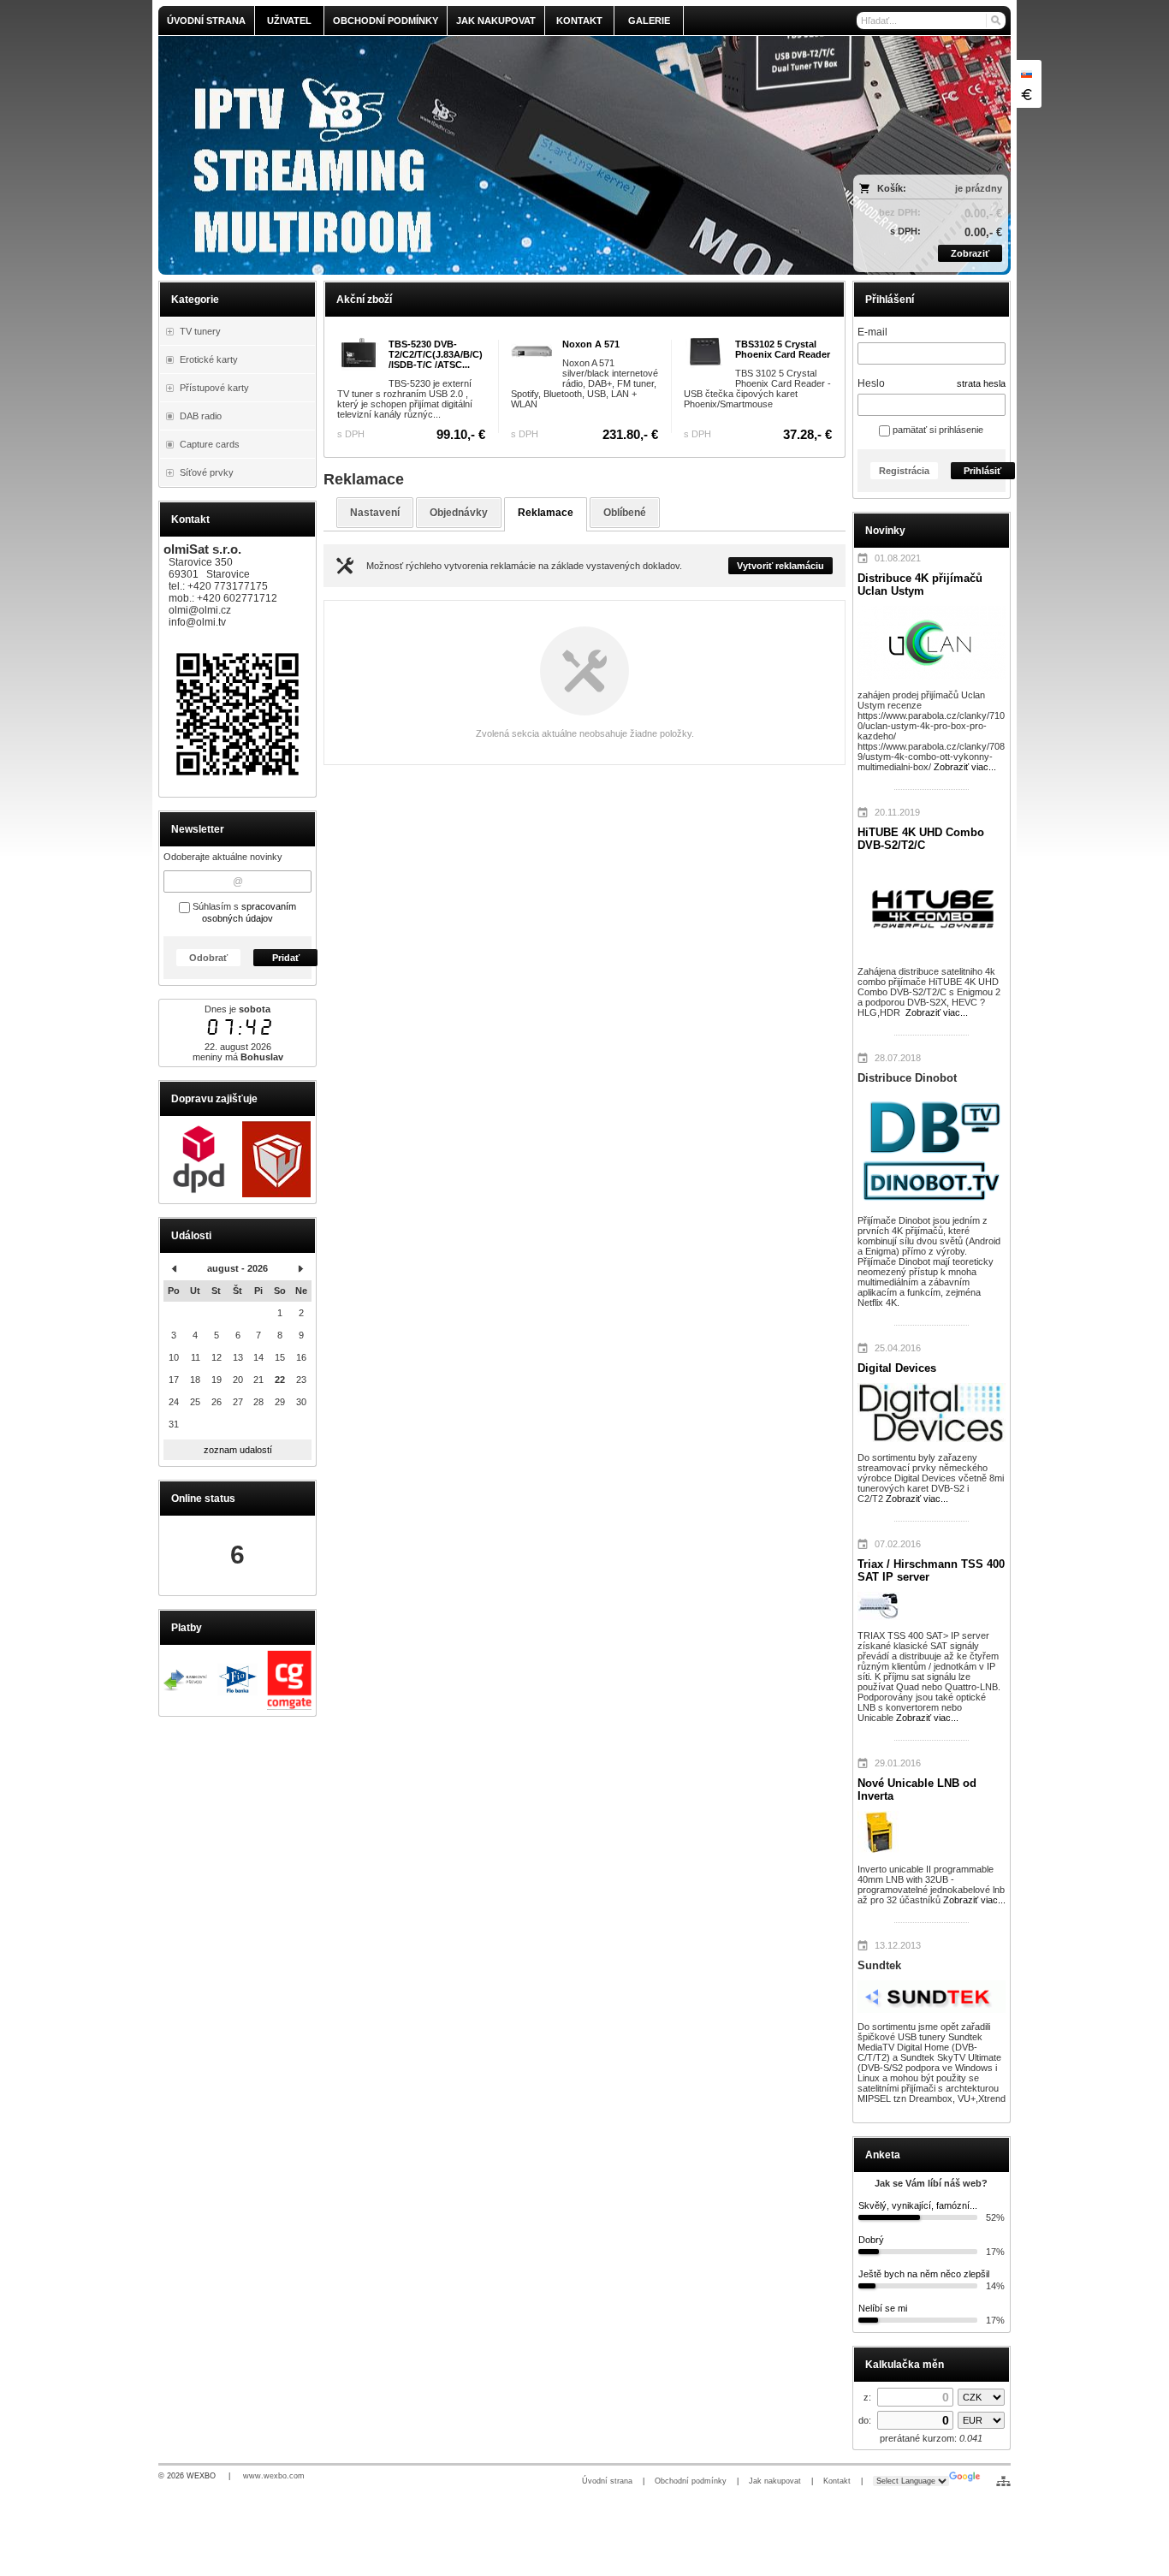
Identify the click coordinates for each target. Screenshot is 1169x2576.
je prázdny (979, 188)
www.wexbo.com (274, 2476)
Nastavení (375, 513)
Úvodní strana (607, 2481)
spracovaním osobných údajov (249, 912)
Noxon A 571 (591, 344)
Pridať (286, 958)
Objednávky (459, 513)
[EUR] (1026, 94)
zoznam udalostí (238, 1450)
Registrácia (904, 471)
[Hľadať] (995, 21)
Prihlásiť (982, 471)
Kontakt (837, 2481)
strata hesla (981, 383)
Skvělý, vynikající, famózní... (918, 2205)
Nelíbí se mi (883, 2308)
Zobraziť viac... (965, 767)
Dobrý (871, 2240)
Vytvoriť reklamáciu (780, 566)
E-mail (872, 332)
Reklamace (546, 513)
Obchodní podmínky (691, 2481)
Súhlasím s (243, 912)
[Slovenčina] (1026, 74)
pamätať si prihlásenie (937, 430)
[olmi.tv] (479, 155)
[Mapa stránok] (1003, 2481)
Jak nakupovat (775, 2481)
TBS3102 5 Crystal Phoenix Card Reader (783, 349)
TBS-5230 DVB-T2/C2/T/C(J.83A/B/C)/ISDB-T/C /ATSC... (436, 354)
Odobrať (208, 958)
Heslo (871, 383)
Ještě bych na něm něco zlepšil (924, 2274)
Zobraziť (970, 253)
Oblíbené (625, 513)
